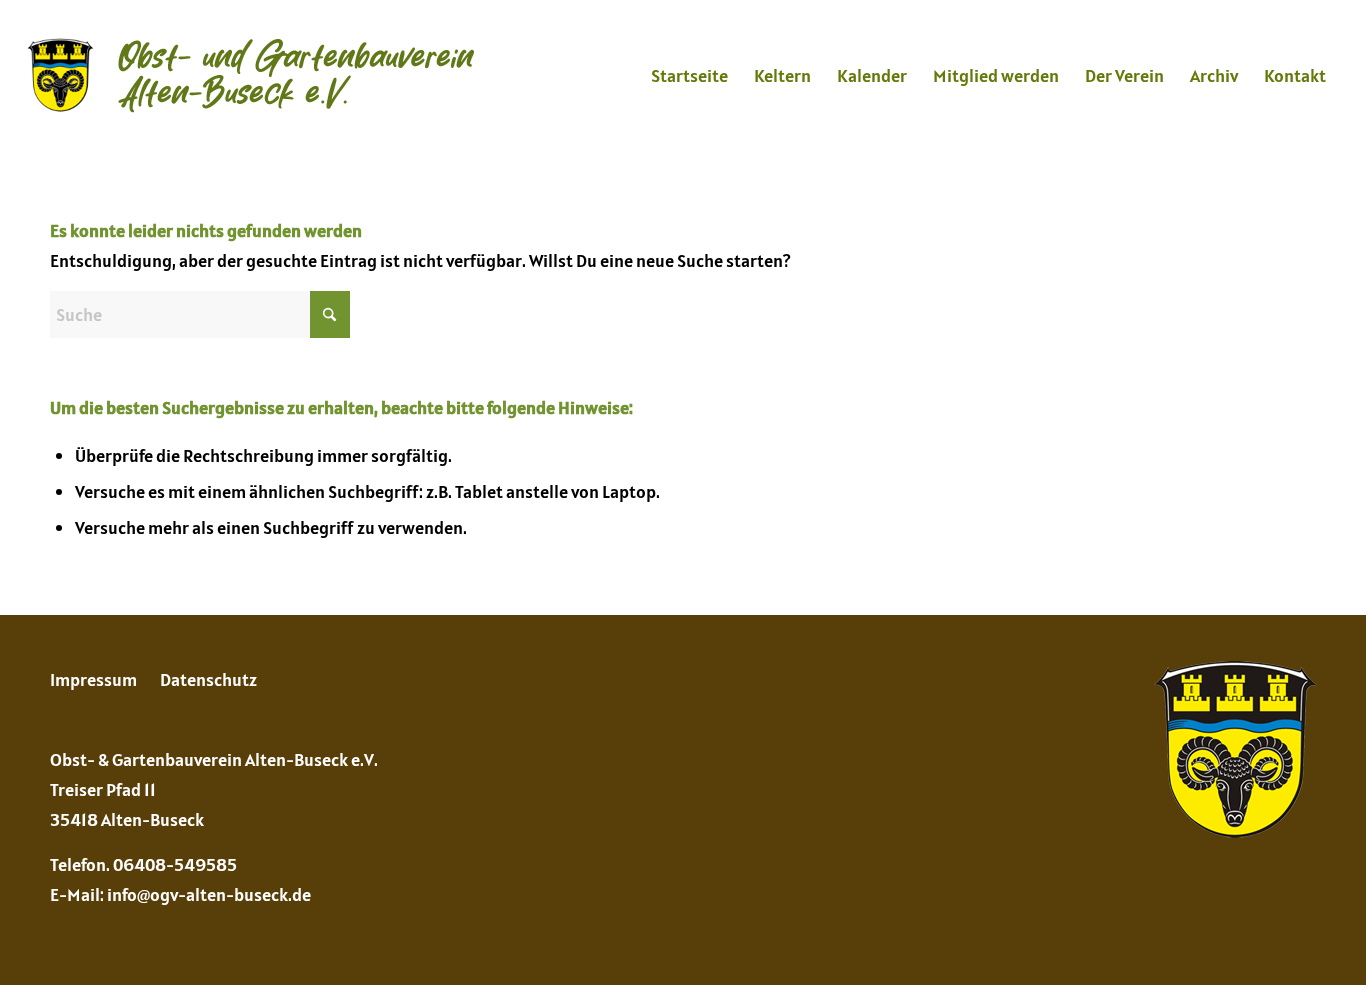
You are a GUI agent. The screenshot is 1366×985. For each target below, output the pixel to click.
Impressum (93, 679)
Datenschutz (208, 679)
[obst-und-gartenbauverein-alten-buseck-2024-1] (250, 76)
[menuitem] (689, 76)
